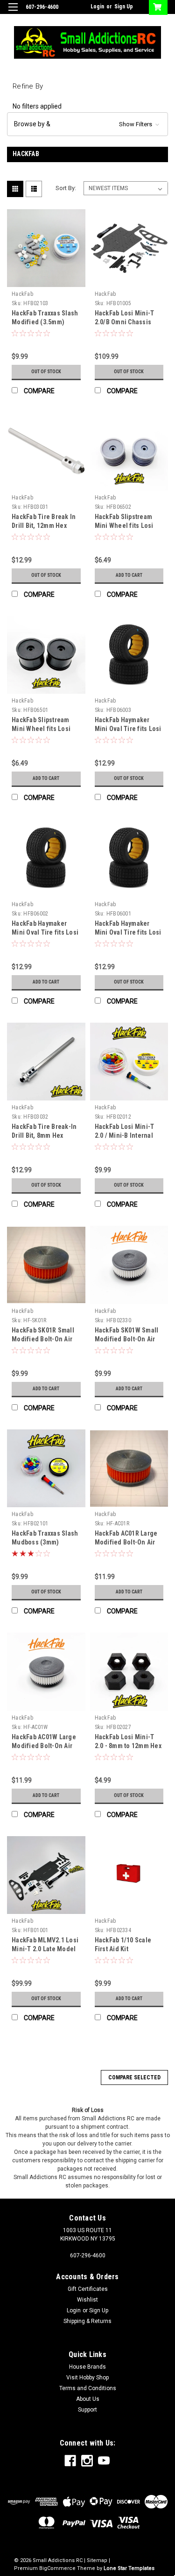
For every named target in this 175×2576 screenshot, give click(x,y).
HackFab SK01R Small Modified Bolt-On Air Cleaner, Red (43, 1339)
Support (87, 2410)
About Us (88, 2399)
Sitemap (97, 2560)
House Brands (87, 2367)
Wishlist (87, 2300)
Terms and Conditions (88, 2388)
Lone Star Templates (129, 2568)
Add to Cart (129, 575)
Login (97, 7)
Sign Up (124, 7)
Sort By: (66, 188)
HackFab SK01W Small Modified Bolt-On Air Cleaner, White (127, 1339)
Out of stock (46, 372)
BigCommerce (57, 2568)
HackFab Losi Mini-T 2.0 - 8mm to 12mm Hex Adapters (128, 1746)
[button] (87, 124)
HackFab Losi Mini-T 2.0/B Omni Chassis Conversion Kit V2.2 (125, 322)
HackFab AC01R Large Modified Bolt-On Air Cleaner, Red (126, 1542)
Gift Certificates (88, 2289)
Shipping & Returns (87, 2321)
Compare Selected (134, 2077)
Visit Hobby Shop (87, 2378)
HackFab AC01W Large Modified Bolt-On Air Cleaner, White (44, 1746)
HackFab (22, 294)
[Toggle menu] (13, 13)
